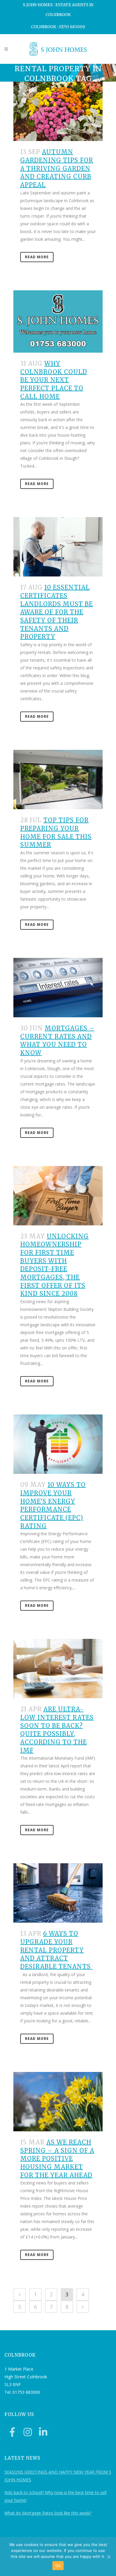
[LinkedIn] (43, 2432)
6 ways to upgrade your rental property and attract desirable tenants (56, 1950)
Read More (37, 257)
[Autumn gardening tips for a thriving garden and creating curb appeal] (58, 111)
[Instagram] (28, 2432)
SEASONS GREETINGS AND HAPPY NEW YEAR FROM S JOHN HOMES (58, 2476)
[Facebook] (12, 2432)
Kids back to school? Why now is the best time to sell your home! (55, 2496)
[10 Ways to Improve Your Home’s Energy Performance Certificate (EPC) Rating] (58, 1444)
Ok (58, 2566)
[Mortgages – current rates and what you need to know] (58, 988)
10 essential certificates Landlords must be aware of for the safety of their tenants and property (57, 612)
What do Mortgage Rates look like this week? (48, 2513)
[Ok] (109, 2557)
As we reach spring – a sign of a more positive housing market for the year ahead (57, 2159)
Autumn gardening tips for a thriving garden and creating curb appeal (57, 168)
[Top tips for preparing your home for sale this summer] (58, 780)
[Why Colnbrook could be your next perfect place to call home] (58, 321)
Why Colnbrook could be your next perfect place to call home (54, 380)
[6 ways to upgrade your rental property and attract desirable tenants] (58, 1893)
